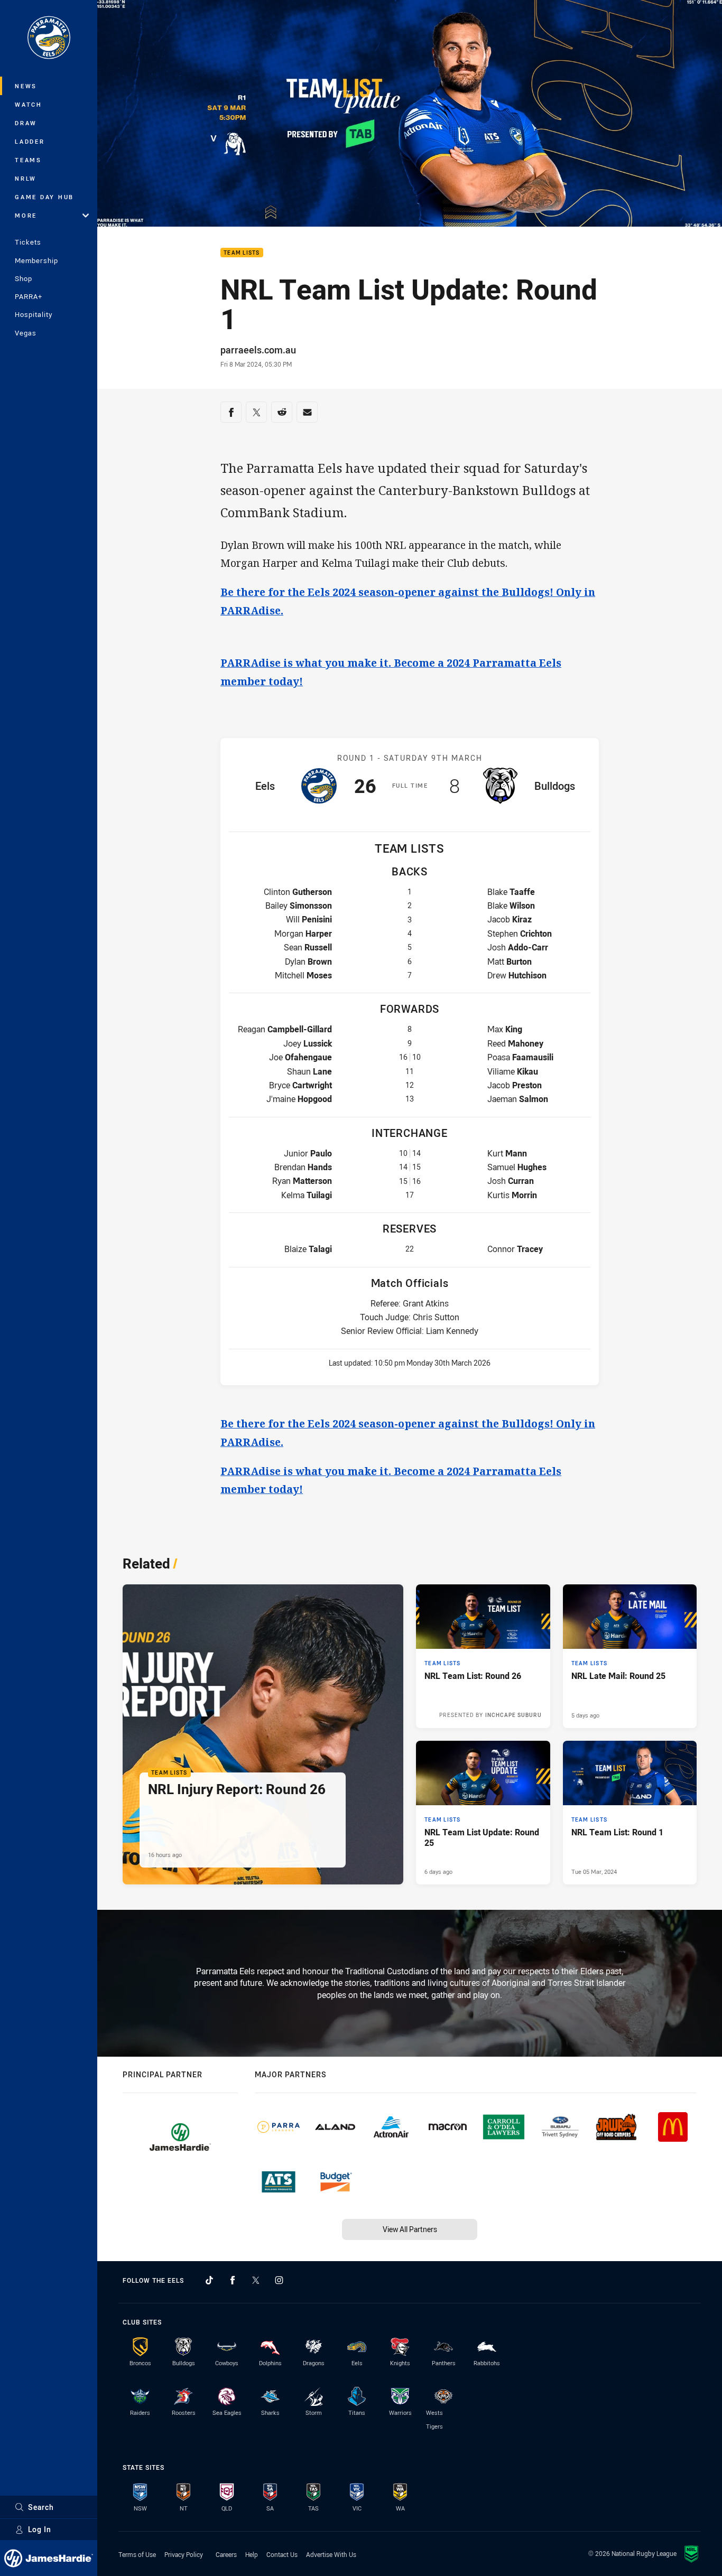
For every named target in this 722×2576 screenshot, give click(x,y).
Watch (29, 104)
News (26, 86)
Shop (24, 278)
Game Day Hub (44, 197)
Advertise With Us (331, 2554)
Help (252, 2554)
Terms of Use (137, 2554)
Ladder (30, 141)
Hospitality (34, 314)
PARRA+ (29, 296)
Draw (26, 123)
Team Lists (242, 253)
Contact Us (282, 2554)
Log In (40, 2529)
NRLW (26, 178)
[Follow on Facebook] (233, 2280)
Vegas (26, 333)
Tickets (28, 242)
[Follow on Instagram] (279, 2280)
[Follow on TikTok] (209, 2280)
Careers (226, 2554)
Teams (28, 160)
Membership (36, 260)
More (26, 215)
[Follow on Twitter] (256, 2280)
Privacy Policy (184, 2554)
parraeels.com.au (258, 350)
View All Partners (410, 2229)
